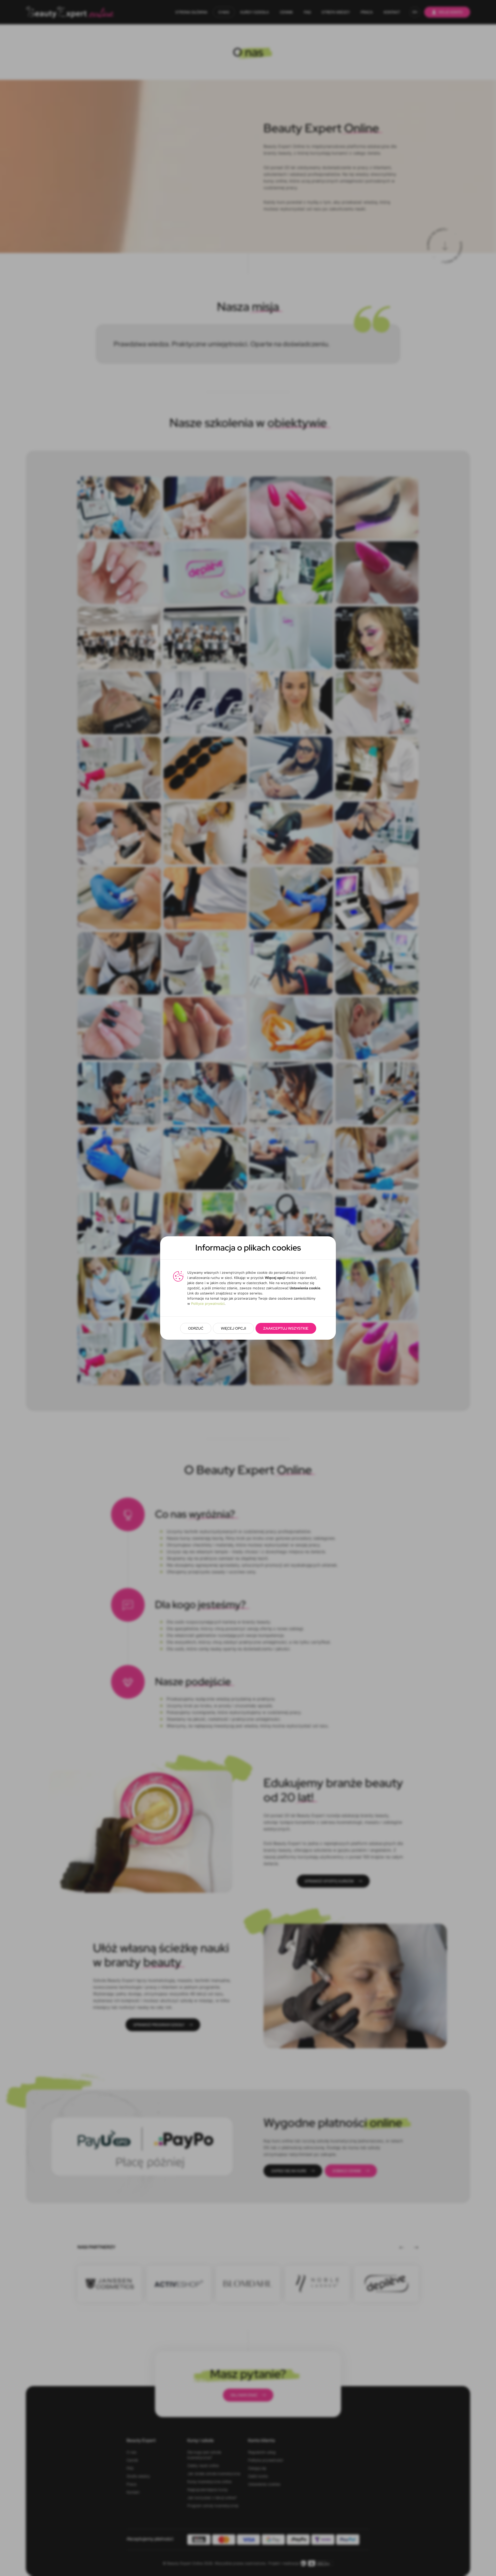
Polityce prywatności (208, 1304)
